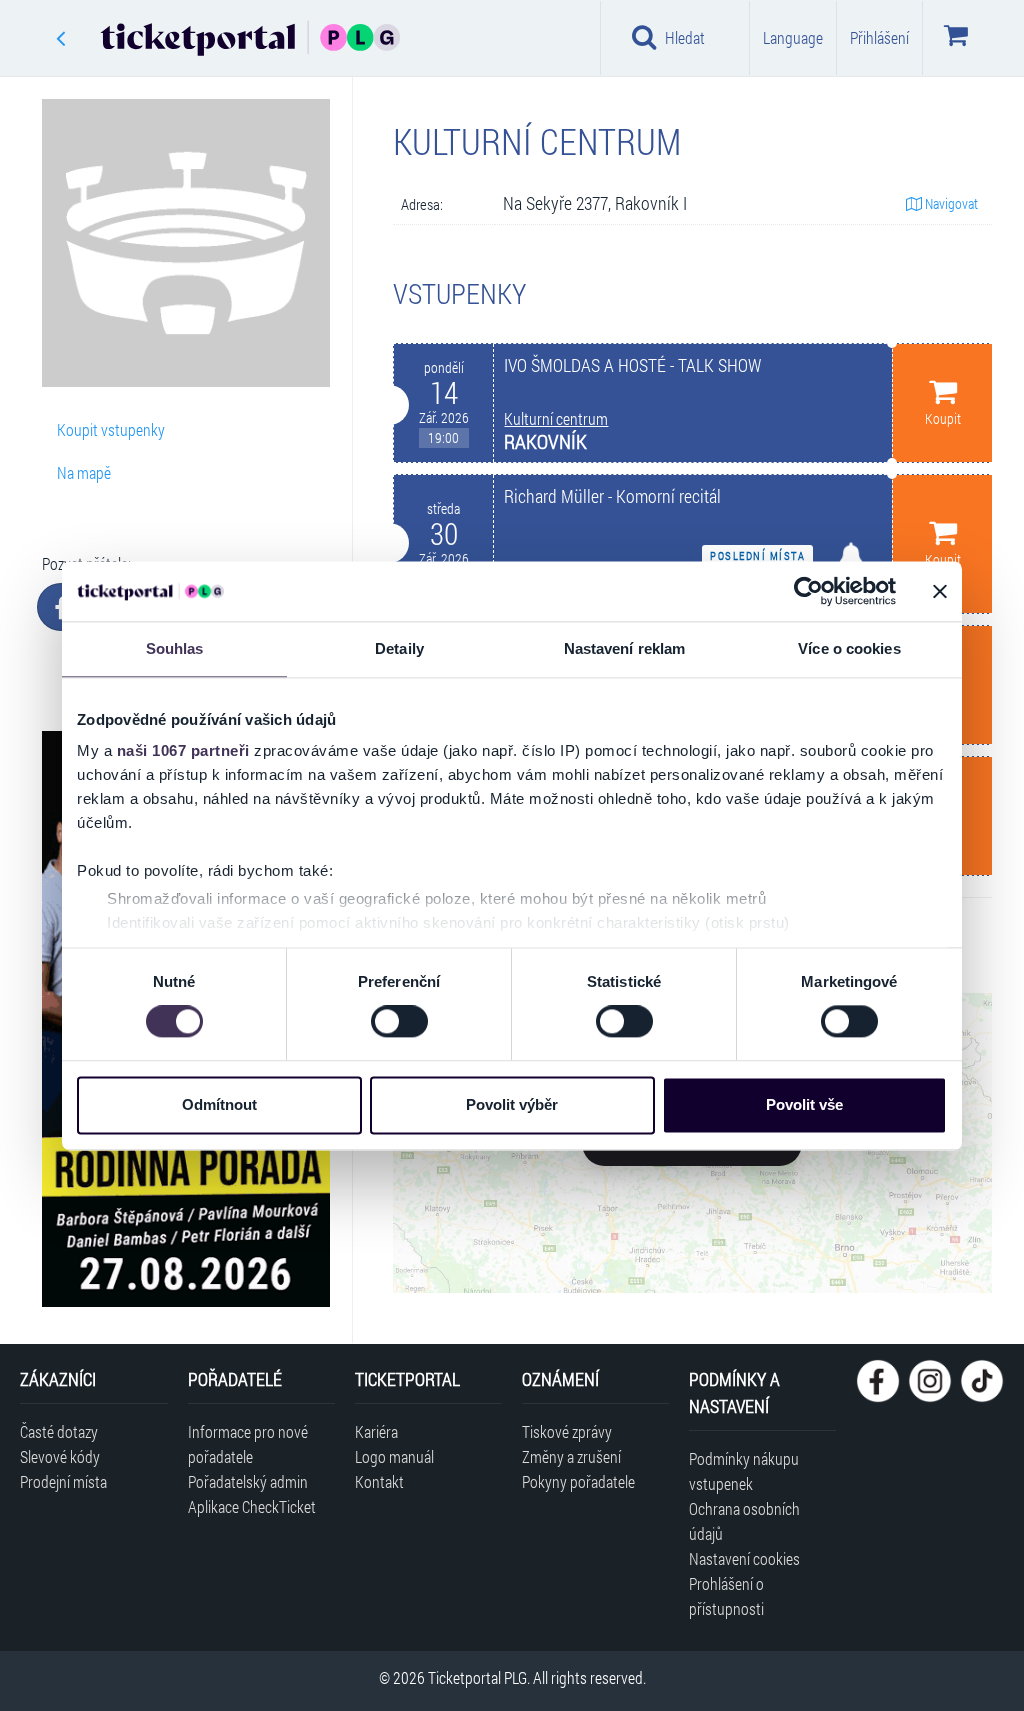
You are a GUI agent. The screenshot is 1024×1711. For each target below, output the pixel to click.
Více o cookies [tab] (849, 648)
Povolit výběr (512, 1104)
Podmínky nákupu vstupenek (744, 1471)
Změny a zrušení (571, 1456)
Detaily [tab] (399, 648)
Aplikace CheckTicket (252, 1506)
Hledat (685, 37)
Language (793, 37)
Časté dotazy (59, 1431)
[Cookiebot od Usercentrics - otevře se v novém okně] (808, 591)
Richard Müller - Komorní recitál (612, 496)
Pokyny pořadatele (578, 1481)
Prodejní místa (63, 1481)
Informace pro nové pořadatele (248, 1444)
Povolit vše (804, 1104)
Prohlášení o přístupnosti (726, 1596)
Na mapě (84, 472)
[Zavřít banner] (940, 591)
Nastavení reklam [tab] (625, 648)
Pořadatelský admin (248, 1481)
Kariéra (376, 1431)
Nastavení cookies (744, 1558)
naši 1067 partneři (183, 750)
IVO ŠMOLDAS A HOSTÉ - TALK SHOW (632, 365)
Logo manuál (394, 1456)
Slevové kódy (60, 1456)
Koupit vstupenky (111, 429)
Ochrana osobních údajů (744, 1521)
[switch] (399, 1022)
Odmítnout (219, 1104)
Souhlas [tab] (175, 648)
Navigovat (950, 203)
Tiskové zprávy (567, 1431)
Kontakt (379, 1481)
